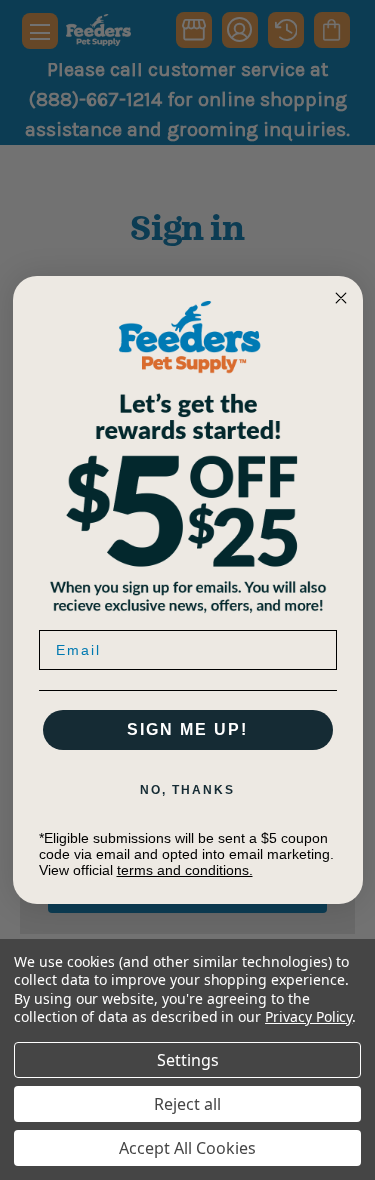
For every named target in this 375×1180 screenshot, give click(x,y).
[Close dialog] (341, 298)
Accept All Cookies (187, 1148)
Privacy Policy (308, 1016)
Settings (188, 1060)
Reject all (187, 1104)
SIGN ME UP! (187, 729)
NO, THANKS (187, 790)
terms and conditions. (185, 870)
